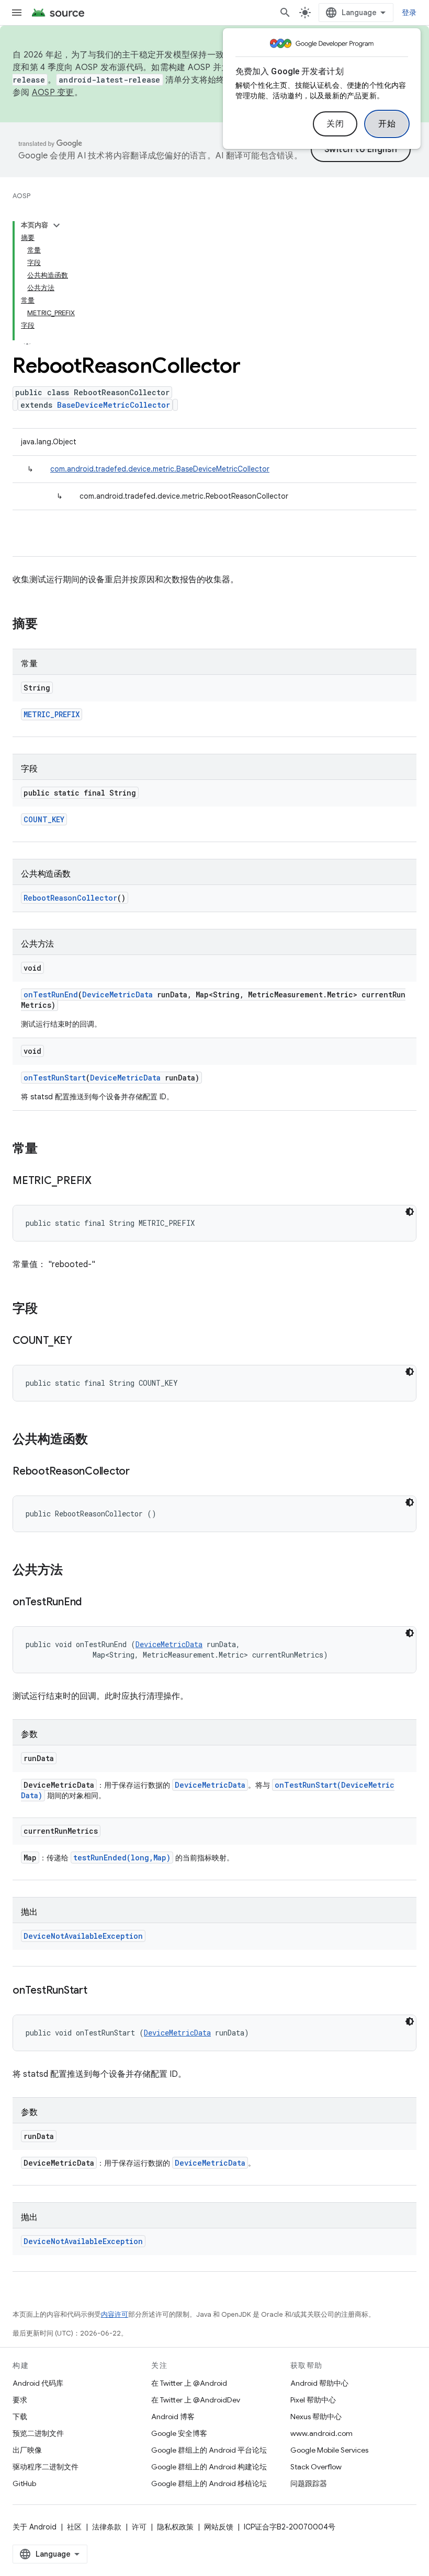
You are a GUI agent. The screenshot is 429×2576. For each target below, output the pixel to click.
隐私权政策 (175, 2527)
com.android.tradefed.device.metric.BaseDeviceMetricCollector (160, 469)
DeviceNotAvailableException (83, 1936)
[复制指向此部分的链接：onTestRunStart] (98, 1991)
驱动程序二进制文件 (46, 2467)
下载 (20, 2417)
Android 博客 (173, 2417)
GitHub (24, 2483)
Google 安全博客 (179, 2433)
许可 (139, 2527)
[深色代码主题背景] (410, 1212)
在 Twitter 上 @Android (189, 2383)
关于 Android (35, 2527)
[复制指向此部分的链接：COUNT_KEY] (83, 1341)
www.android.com (321, 2433)
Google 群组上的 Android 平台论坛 (209, 2450)
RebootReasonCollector (70, 898)
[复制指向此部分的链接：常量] (48, 1149)
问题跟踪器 (309, 2483)
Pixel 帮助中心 (313, 2400)
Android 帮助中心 (319, 2383)
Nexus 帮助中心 (316, 2417)
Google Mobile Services (329, 2450)
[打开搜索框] (285, 13)
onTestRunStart (55, 1078)
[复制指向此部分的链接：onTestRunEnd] (92, 1603)
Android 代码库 (38, 2383)
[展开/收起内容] (57, 225)
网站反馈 (219, 2527)
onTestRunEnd (51, 994)
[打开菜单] (17, 13)
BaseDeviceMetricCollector (114, 405)
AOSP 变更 (53, 93)
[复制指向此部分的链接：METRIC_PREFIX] (102, 1181)
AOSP (21, 196)
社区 (74, 2527)
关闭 (335, 124)
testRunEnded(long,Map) (122, 1858)
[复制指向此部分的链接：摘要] (48, 625)
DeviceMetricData (117, 994)
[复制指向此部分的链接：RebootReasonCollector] (140, 1472)
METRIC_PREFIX (52, 714)
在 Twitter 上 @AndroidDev (196, 2400)
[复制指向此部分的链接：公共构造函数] (98, 1440)
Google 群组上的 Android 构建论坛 (209, 2467)
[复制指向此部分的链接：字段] (48, 1309)
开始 (387, 124)
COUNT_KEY (44, 819)
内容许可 (115, 2314)
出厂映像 (27, 2450)
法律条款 (107, 2527)
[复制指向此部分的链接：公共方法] (73, 1571)
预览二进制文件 (38, 2433)
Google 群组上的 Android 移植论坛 (209, 2483)
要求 (20, 2400)
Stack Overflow (316, 2467)
